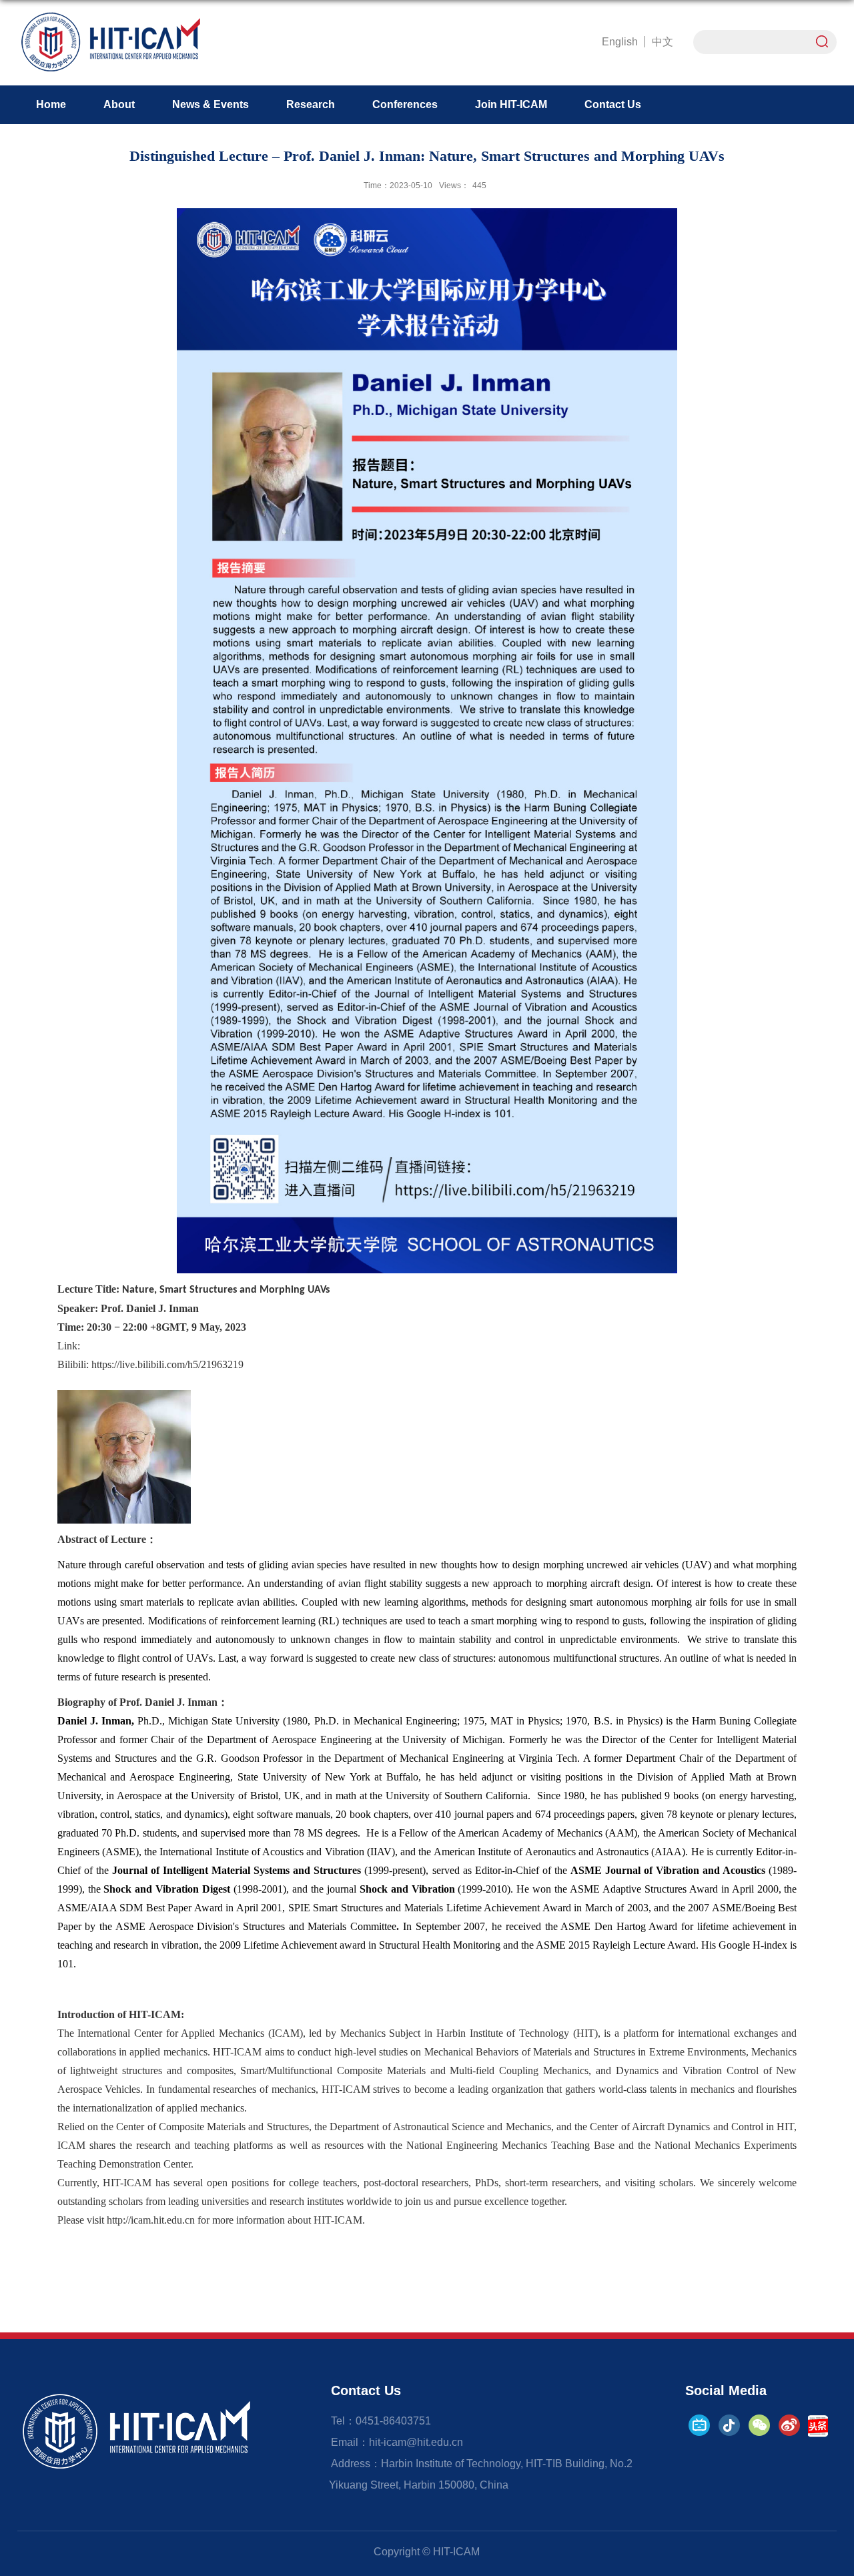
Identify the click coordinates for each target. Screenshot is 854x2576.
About (119, 104)
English (620, 42)
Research (311, 104)
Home (51, 104)
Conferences (405, 104)
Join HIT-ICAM (511, 104)
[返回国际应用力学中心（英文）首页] (110, 16)
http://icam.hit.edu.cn (151, 2220)
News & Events (210, 104)
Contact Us (613, 104)
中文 (663, 42)
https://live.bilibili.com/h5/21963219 (167, 1364)
